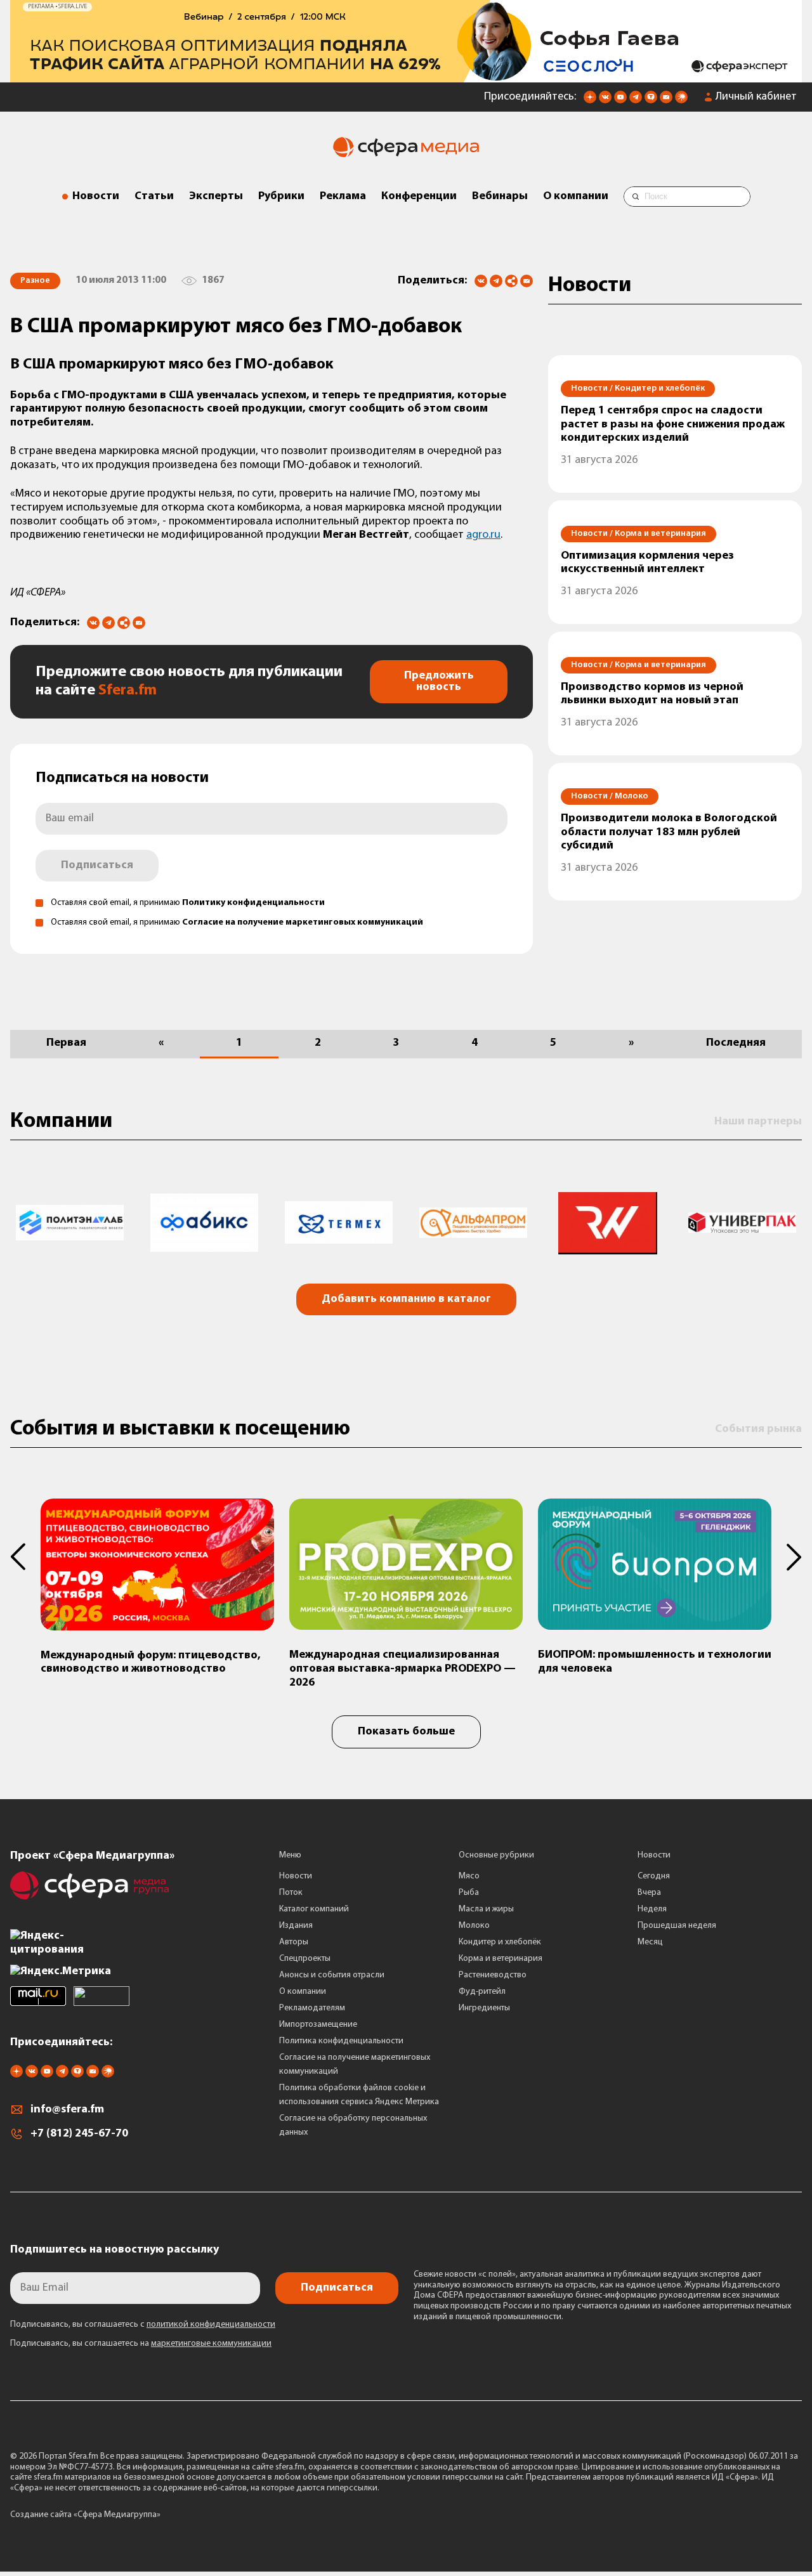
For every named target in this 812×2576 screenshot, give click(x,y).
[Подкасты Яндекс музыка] (681, 101)
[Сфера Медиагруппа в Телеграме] (636, 101)
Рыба (469, 1893)
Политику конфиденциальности (253, 903)
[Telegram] (496, 281)
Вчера (649, 1893)
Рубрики (281, 197)
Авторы (294, 1942)
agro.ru (483, 535)
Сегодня (654, 1876)
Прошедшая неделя (677, 1926)
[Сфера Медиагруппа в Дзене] (590, 101)
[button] (25, 1557)
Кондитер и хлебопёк (500, 1942)
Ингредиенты (484, 2008)
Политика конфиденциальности (341, 2041)
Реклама (343, 197)
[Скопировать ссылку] (511, 282)
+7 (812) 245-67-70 (79, 2134)
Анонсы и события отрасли (332, 1975)
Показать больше (406, 1732)
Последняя (736, 1043)
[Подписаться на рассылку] (666, 101)
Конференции (419, 197)
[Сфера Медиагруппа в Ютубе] (620, 101)
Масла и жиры (486, 1909)
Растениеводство (493, 1975)
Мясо (469, 1876)
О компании (576, 197)
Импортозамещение (318, 2025)
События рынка (758, 1429)
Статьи (154, 197)
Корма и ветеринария (501, 1959)
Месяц (650, 1942)
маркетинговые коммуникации (211, 2344)
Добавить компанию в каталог (406, 1299)
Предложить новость (439, 682)
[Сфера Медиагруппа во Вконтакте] (605, 101)
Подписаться (97, 866)
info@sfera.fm (67, 2110)
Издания (296, 1926)
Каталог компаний (314, 1909)
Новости (96, 197)
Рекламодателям (312, 2008)
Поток (291, 1893)
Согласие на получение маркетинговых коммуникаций (303, 922)
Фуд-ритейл (482, 1992)
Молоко (474, 1926)
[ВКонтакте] (481, 281)
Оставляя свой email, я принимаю (188, 903)
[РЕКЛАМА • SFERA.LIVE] (406, 76)
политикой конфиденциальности (211, 2325)
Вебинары (500, 197)
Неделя (652, 1909)
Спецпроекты (305, 1959)
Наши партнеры (758, 1122)
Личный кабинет (756, 97)
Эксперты (216, 197)
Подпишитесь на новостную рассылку (115, 2250)
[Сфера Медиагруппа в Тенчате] (651, 101)
